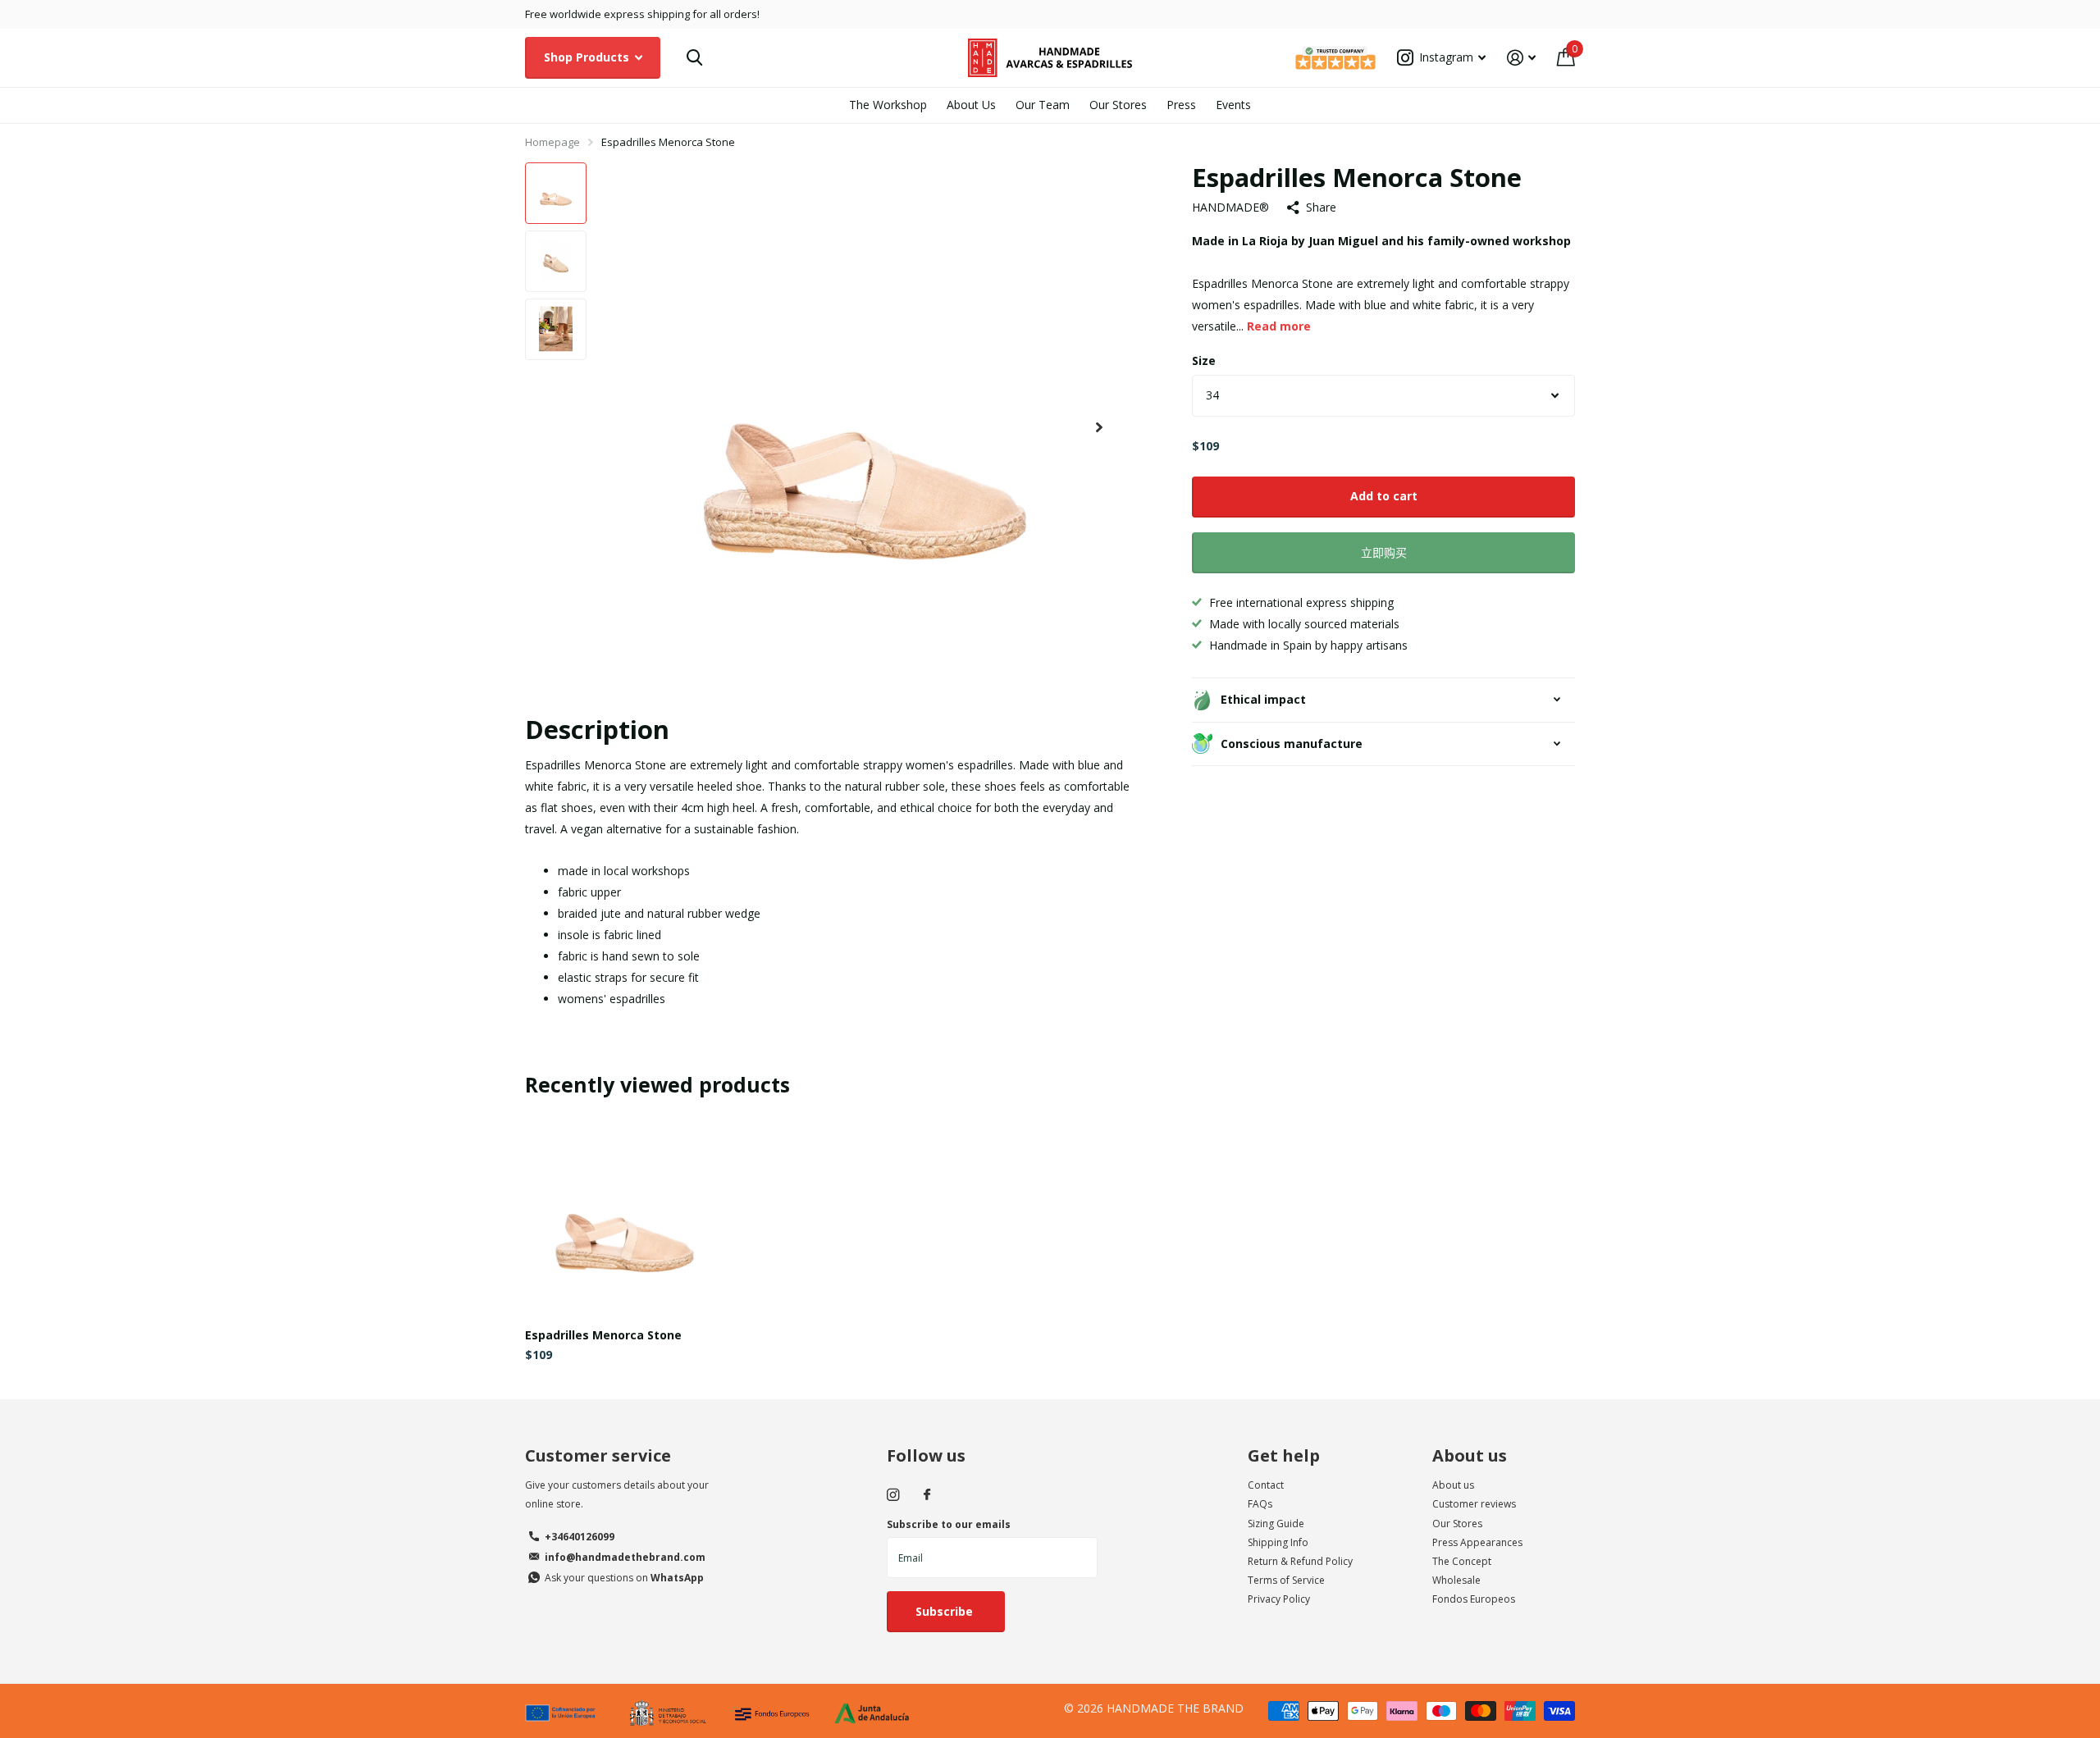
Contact (1266, 1485)
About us (1470, 1455)
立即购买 (1384, 552)
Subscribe (946, 1611)
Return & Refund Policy (1300, 1561)
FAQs (1260, 1504)
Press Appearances (1477, 1542)
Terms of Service (1286, 1580)
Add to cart (1384, 496)
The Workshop (888, 105)
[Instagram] (893, 1495)
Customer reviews (1474, 1504)
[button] (1099, 428)
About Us (971, 105)
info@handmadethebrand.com (625, 1557)
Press (1181, 105)
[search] (694, 58)
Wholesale (1456, 1580)
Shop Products (588, 57)
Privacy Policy (1279, 1599)
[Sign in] (1521, 58)
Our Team (1043, 105)
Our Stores (1118, 105)
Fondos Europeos (1474, 1599)
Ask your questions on (624, 1578)
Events (1233, 105)
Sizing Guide (1276, 1524)
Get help (1284, 1455)
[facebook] (927, 1495)
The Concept (1462, 1561)
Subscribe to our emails (949, 1524)
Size (1204, 360)
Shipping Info (1278, 1542)
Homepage (552, 142)
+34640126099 (580, 1537)
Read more (1279, 326)
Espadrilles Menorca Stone (603, 1335)
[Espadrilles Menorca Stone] (625, 1215)
